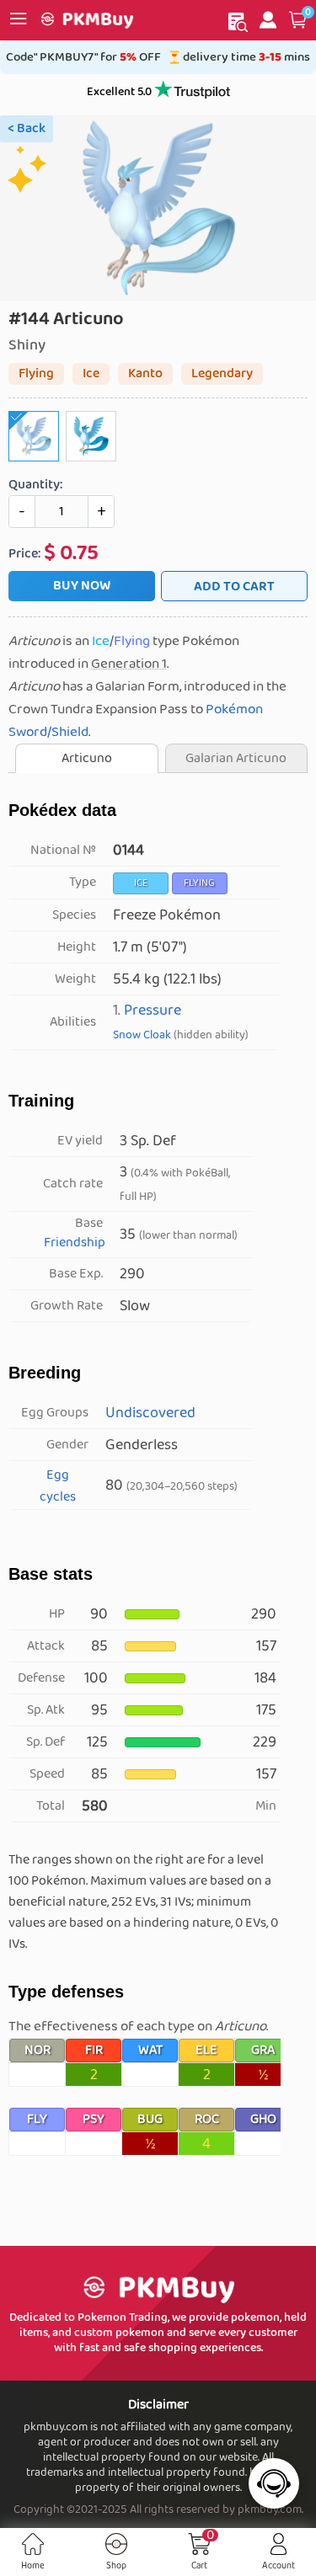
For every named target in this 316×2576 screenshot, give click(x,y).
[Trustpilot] (192, 92)
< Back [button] (27, 128)
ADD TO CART (234, 587)
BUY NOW (82, 586)
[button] (298, 20)
